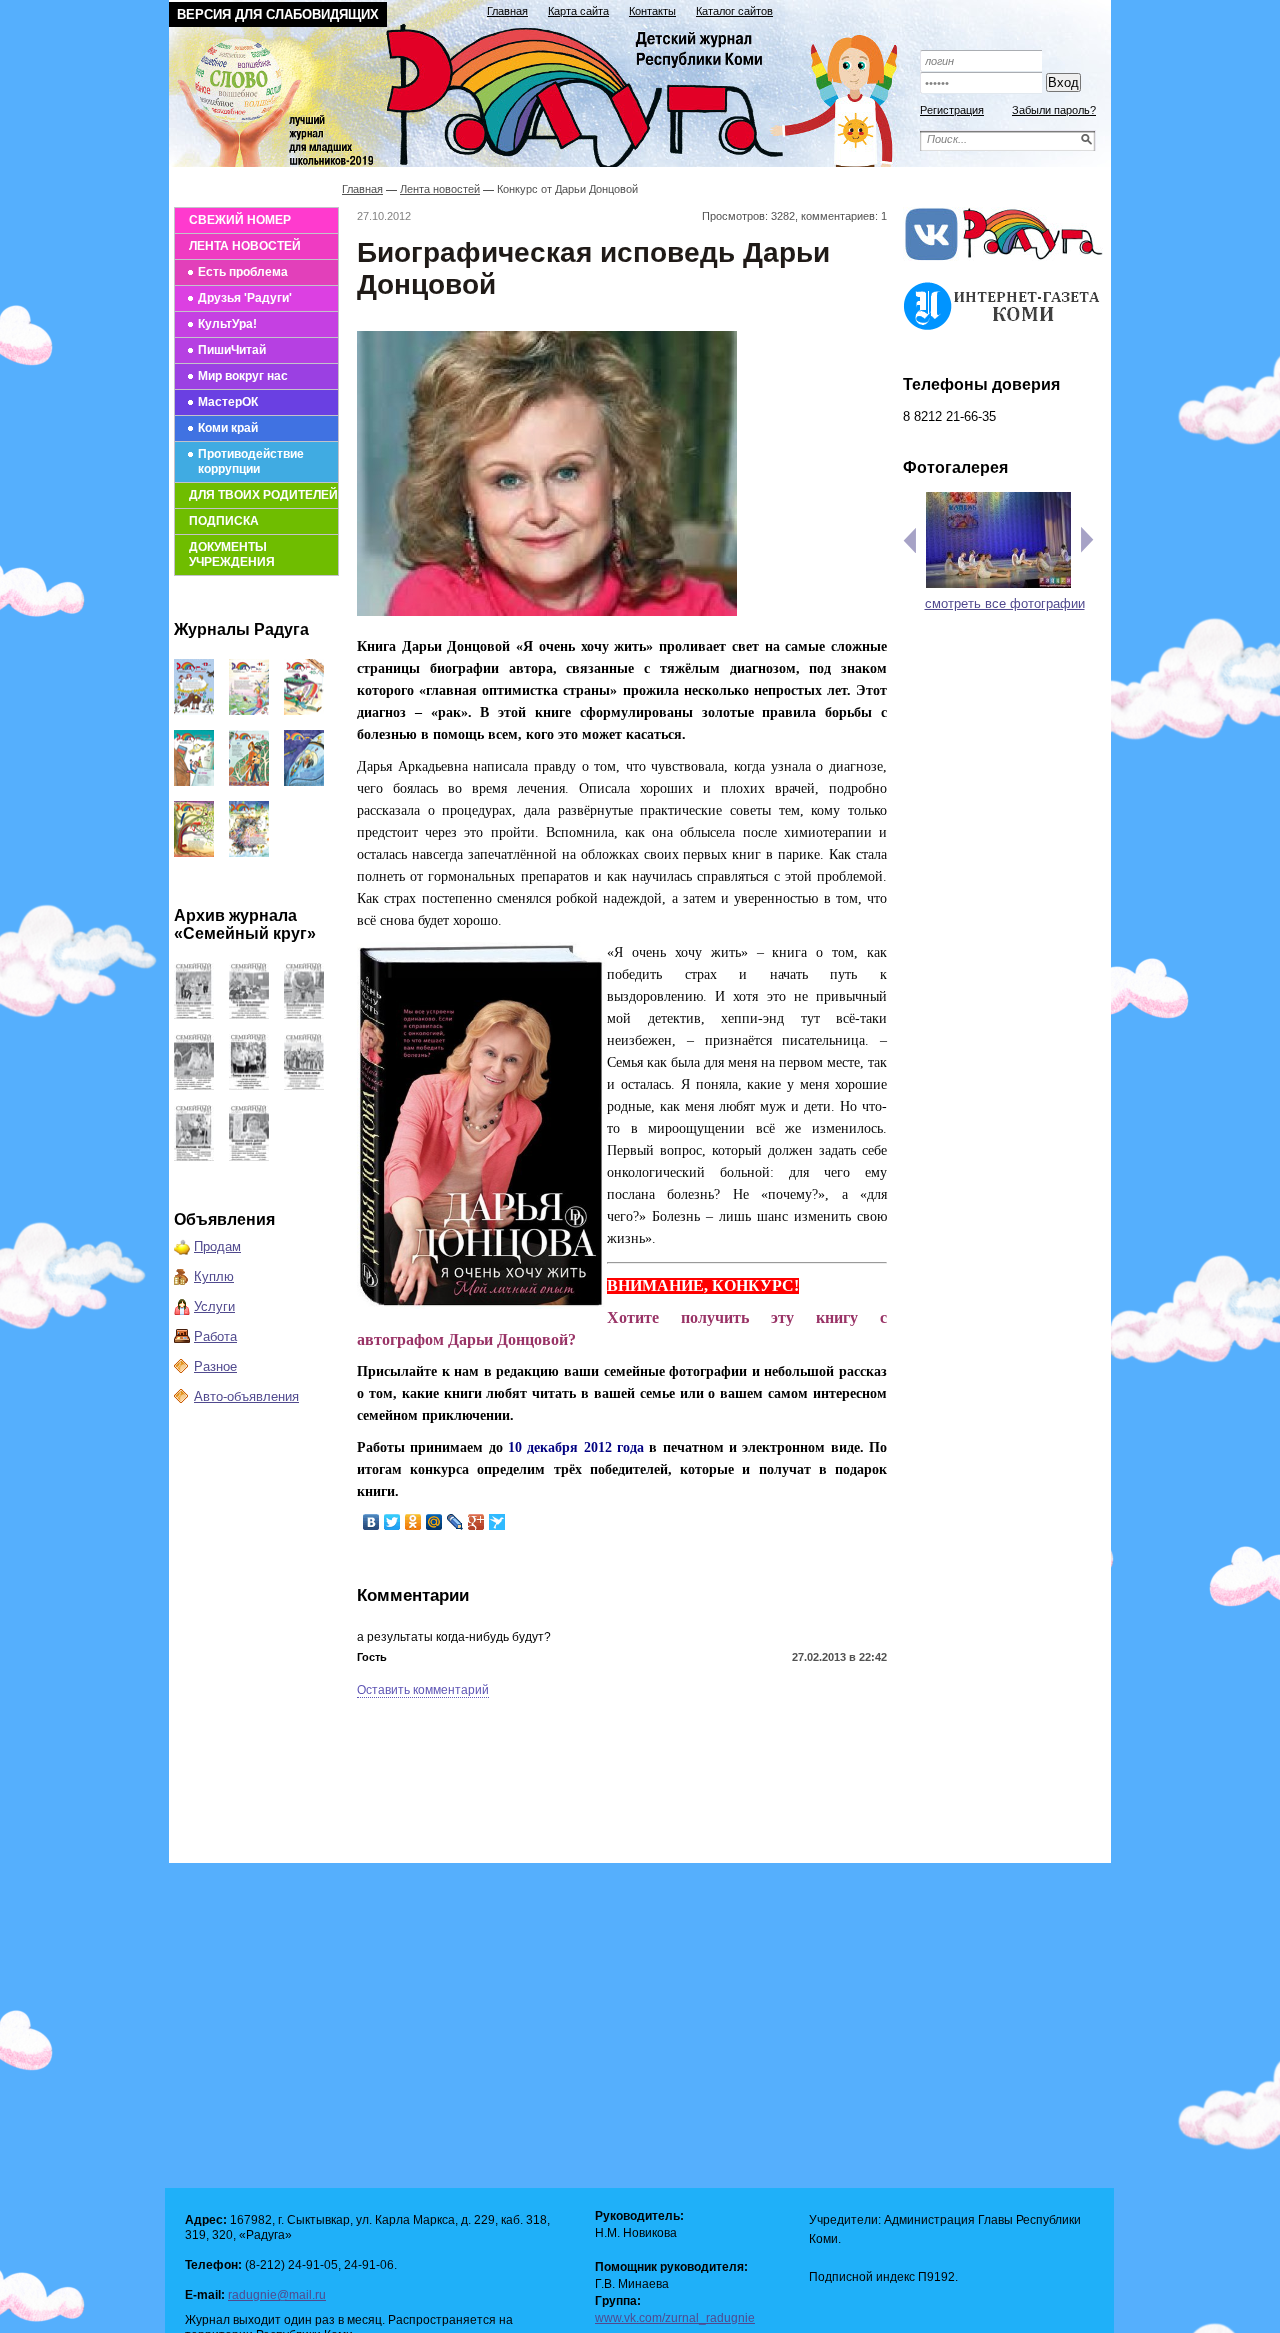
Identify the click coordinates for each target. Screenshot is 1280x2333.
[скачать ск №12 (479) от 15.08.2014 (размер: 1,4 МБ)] (249, 1085)
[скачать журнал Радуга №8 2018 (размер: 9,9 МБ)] (249, 781)
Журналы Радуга (241, 629)
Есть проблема (243, 272)
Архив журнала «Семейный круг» (245, 924)
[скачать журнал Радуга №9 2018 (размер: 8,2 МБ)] (194, 781)
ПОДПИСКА (224, 521)
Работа (215, 1336)
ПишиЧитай (232, 350)
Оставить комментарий (423, 1690)
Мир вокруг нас (243, 376)
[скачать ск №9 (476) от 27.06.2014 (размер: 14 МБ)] (249, 1156)
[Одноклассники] (413, 1522)
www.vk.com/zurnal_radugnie (675, 2318)
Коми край (228, 428)
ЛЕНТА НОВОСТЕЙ (245, 246)
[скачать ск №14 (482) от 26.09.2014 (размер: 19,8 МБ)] (304, 1014)
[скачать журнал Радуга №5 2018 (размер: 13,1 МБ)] (249, 852)
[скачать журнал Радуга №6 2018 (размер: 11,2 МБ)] (194, 852)
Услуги (214, 1306)
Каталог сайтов (734, 11)
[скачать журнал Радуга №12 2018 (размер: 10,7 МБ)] (194, 710)
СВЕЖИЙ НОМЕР (240, 220)
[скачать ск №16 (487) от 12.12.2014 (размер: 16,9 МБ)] (194, 1014)
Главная (507, 11)
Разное (215, 1366)
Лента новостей (440, 189)
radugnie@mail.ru (277, 2295)
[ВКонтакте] (371, 1522)
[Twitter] (392, 1522)
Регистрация (952, 110)
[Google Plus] (476, 1522)
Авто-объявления (246, 1396)
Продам (217, 1246)
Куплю (214, 1276)
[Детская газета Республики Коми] (546, 92)
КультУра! (227, 324)
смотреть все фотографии (1005, 603)
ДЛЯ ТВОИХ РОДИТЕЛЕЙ (263, 495)
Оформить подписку (1004, 32)
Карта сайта (578, 11)
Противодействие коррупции (251, 461)
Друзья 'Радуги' (245, 298)
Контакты (652, 11)
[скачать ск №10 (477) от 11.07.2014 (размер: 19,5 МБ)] (194, 1156)
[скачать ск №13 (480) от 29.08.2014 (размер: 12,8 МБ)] (194, 1085)
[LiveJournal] (455, 1522)
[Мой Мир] (434, 1522)
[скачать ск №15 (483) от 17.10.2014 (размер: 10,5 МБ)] (249, 1014)
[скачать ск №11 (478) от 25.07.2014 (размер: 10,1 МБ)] (304, 1085)
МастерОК (228, 402)
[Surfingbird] (497, 1522)
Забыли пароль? (1054, 110)
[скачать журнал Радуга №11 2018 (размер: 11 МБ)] (249, 710)
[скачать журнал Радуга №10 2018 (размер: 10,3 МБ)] (304, 710)
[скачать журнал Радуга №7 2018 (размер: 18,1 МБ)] (304, 781)
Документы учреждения (232, 554)
